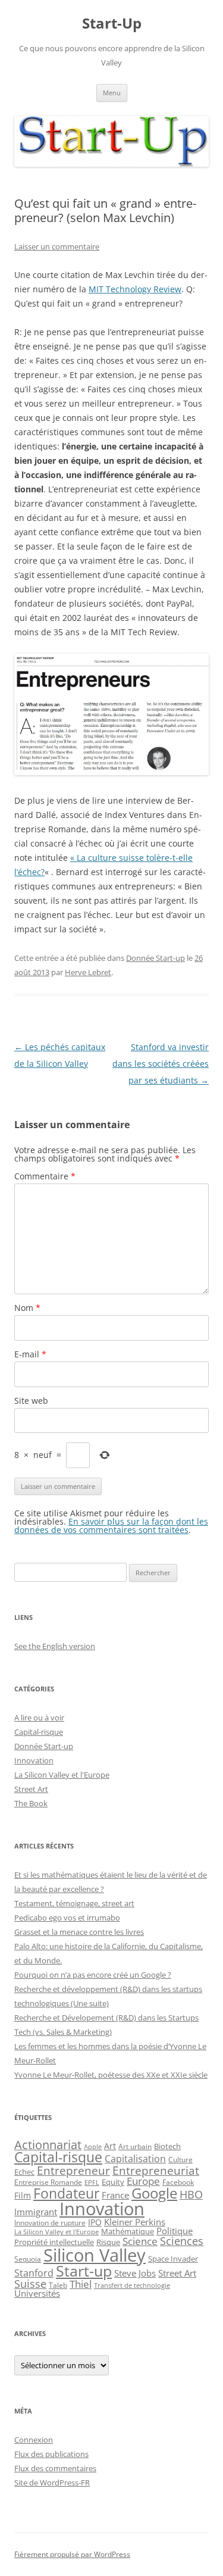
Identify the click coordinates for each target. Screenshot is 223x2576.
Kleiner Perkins (135, 2222)
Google (154, 2193)
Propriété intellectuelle (54, 2242)
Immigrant (36, 2212)
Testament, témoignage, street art (74, 1903)
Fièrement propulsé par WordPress (72, 2554)
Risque (108, 2242)
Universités (37, 2293)
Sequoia (28, 2259)
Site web (31, 1401)
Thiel (81, 2284)
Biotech (167, 2146)
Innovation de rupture (50, 2223)
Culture (180, 2160)
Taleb (58, 2285)
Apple (93, 2147)
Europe (143, 2181)
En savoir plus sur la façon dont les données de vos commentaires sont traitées (111, 1526)
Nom (27, 1308)
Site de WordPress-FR (52, 2483)
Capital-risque (39, 1732)
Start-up (84, 2271)
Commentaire (45, 1176)
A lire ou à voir (39, 1718)
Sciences (182, 2241)
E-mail (30, 1354)
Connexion (34, 2440)
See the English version (55, 1646)
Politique (175, 2231)
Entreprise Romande (48, 2182)
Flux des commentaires (55, 2468)
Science (140, 2241)
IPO (95, 2222)
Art (110, 2146)
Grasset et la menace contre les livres (79, 1932)
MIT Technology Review (135, 289)
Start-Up (112, 24)
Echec (24, 2172)
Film (23, 2195)
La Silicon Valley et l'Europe (62, 1775)
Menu (112, 93)
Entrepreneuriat (156, 2170)
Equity (113, 2182)
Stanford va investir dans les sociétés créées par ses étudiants (161, 1064)
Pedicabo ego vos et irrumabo (67, 1918)
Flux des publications (51, 2454)
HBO (191, 2194)
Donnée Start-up (156, 958)
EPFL (92, 2182)
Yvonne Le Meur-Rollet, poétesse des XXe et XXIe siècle (111, 2075)
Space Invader (173, 2259)
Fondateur (66, 2193)
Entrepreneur (73, 2170)
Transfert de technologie (132, 2285)
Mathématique (128, 2231)
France (115, 2195)
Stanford (34, 2273)
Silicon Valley (95, 2255)
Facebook (178, 2182)
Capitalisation (135, 2159)
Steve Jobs (135, 2273)
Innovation (34, 1760)
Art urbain (135, 2146)
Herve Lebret (88, 972)
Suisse (30, 2284)
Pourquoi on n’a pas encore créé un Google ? (93, 1975)
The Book (31, 1803)
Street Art (31, 1789)
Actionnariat (48, 2145)
